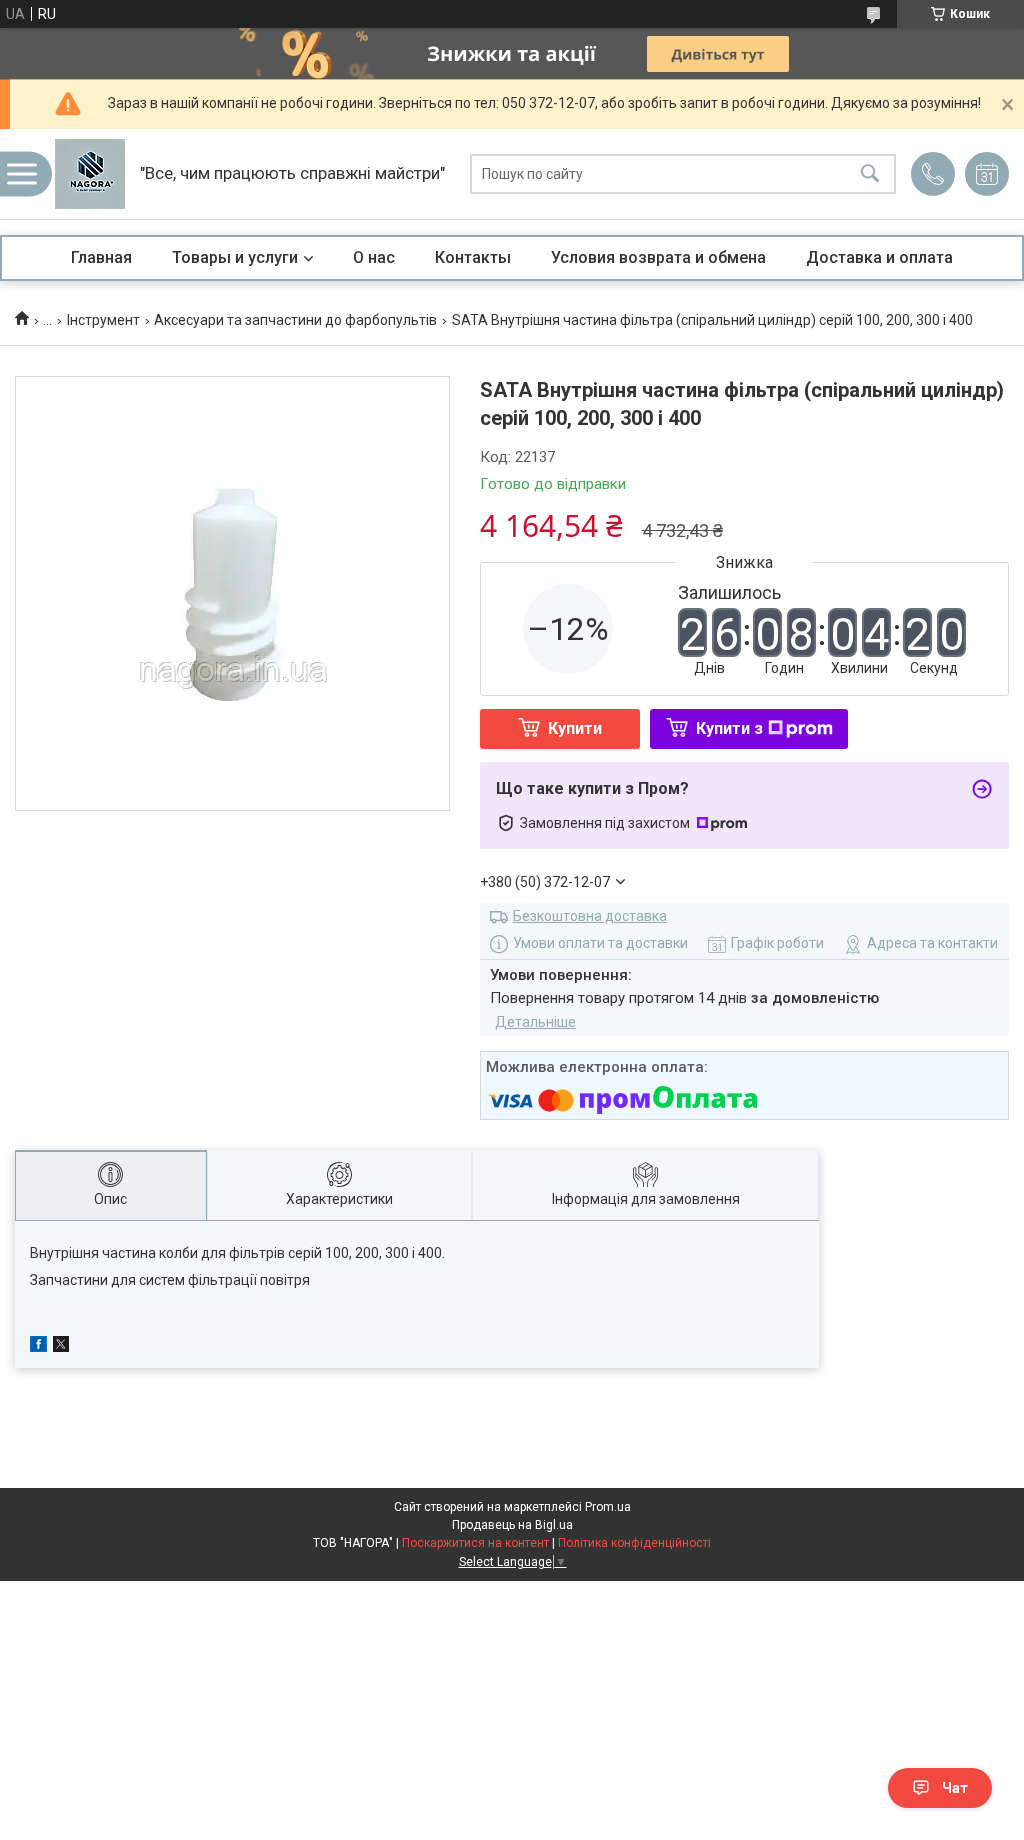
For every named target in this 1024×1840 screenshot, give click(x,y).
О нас (374, 257)
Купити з (729, 728)
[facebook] (38, 1347)
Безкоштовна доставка (590, 916)
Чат (955, 1788)
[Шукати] (870, 174)
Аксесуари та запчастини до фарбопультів (295, 320)
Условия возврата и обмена (658, 257)
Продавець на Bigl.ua (512, 1525)
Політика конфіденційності (634, 1543)
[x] (61, 1347)
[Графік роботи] (987, 174)
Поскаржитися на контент (475, 1543)
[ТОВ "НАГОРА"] (90, 174)
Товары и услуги (235, 257)
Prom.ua (608, 1507)
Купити (575, 728)
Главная (101, 257)
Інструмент (103, 320)
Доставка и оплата (879, 257)
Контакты (473, 257)
